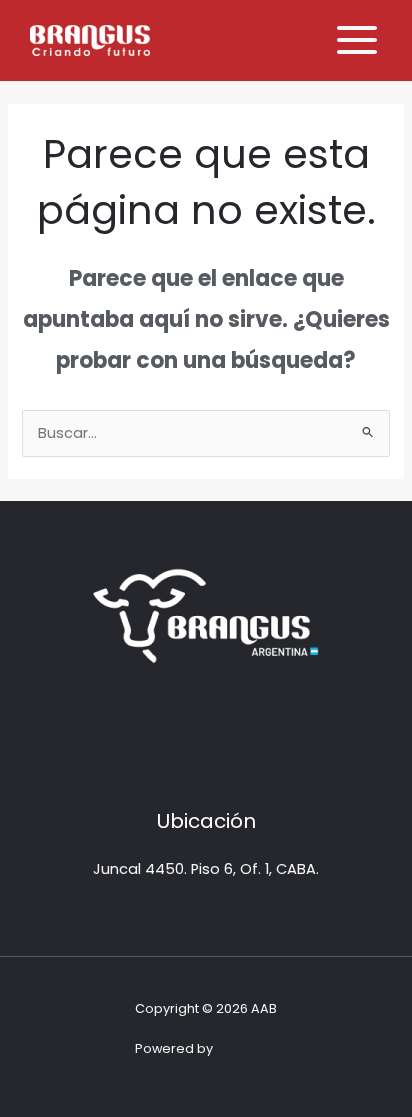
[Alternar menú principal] (357, 40)
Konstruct (246, 1048)
